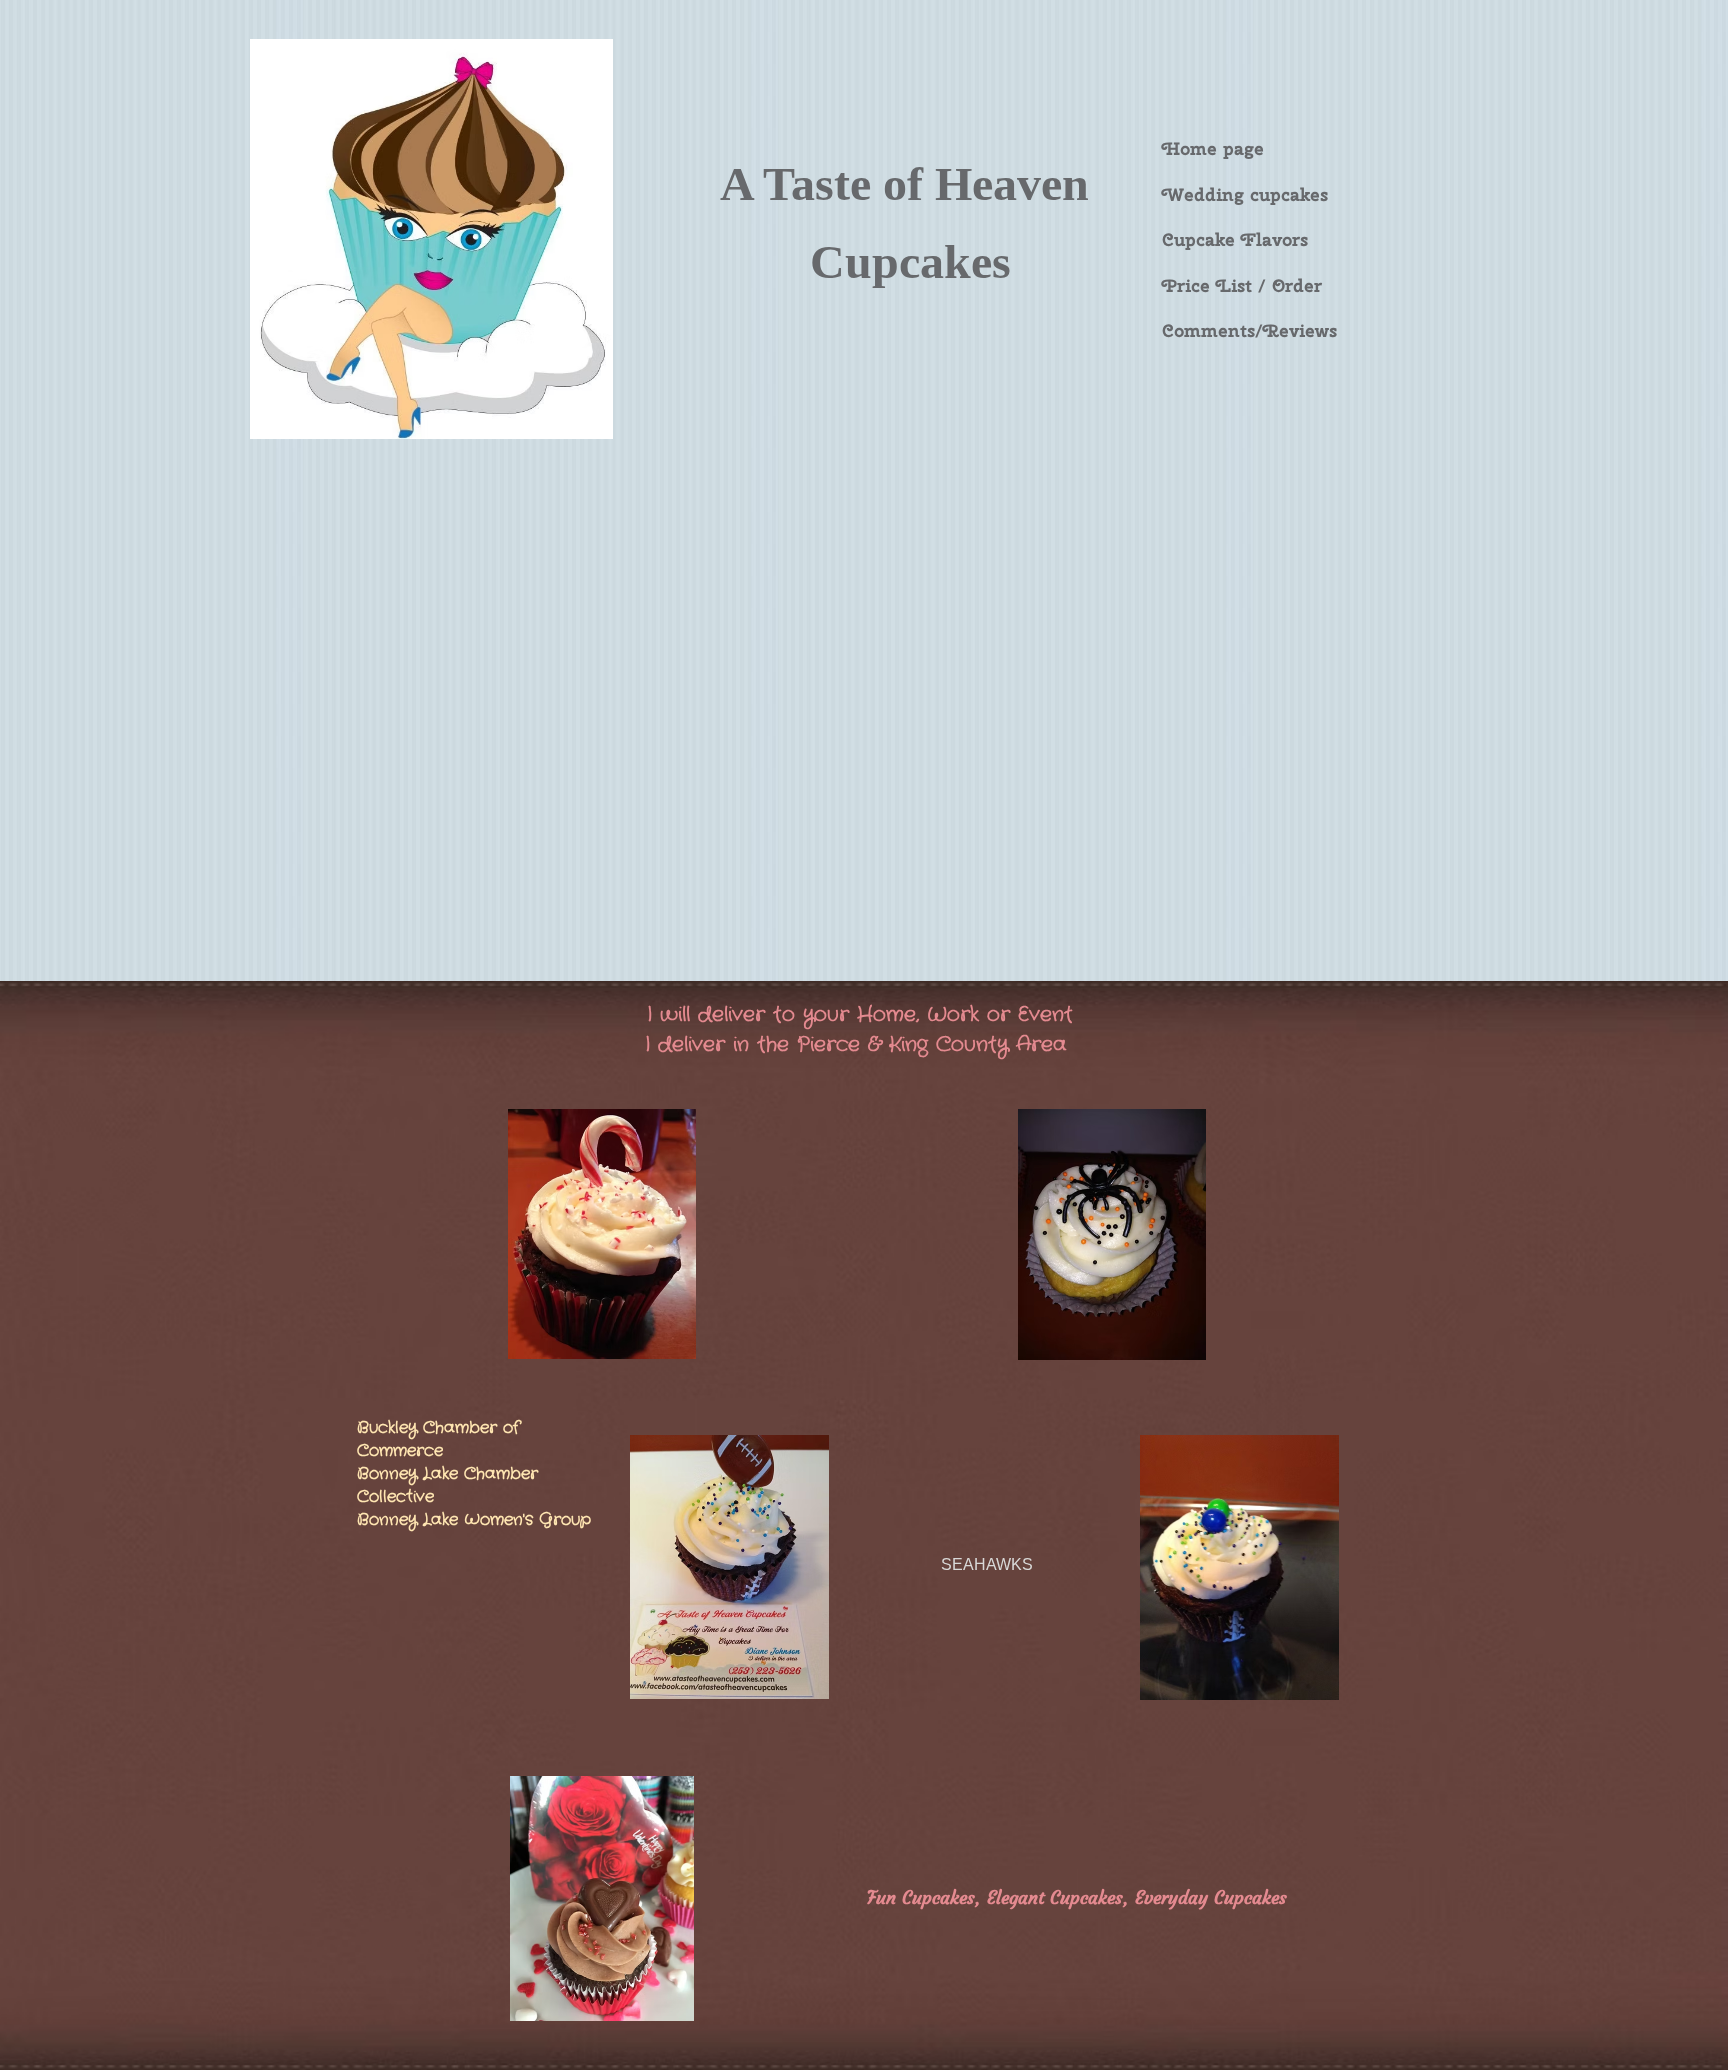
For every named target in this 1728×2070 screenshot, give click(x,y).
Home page (1213, 148)
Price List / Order (1242, 285)
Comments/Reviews (1249, 330)
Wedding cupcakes (1245, 194)
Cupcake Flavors (1235, 239)
